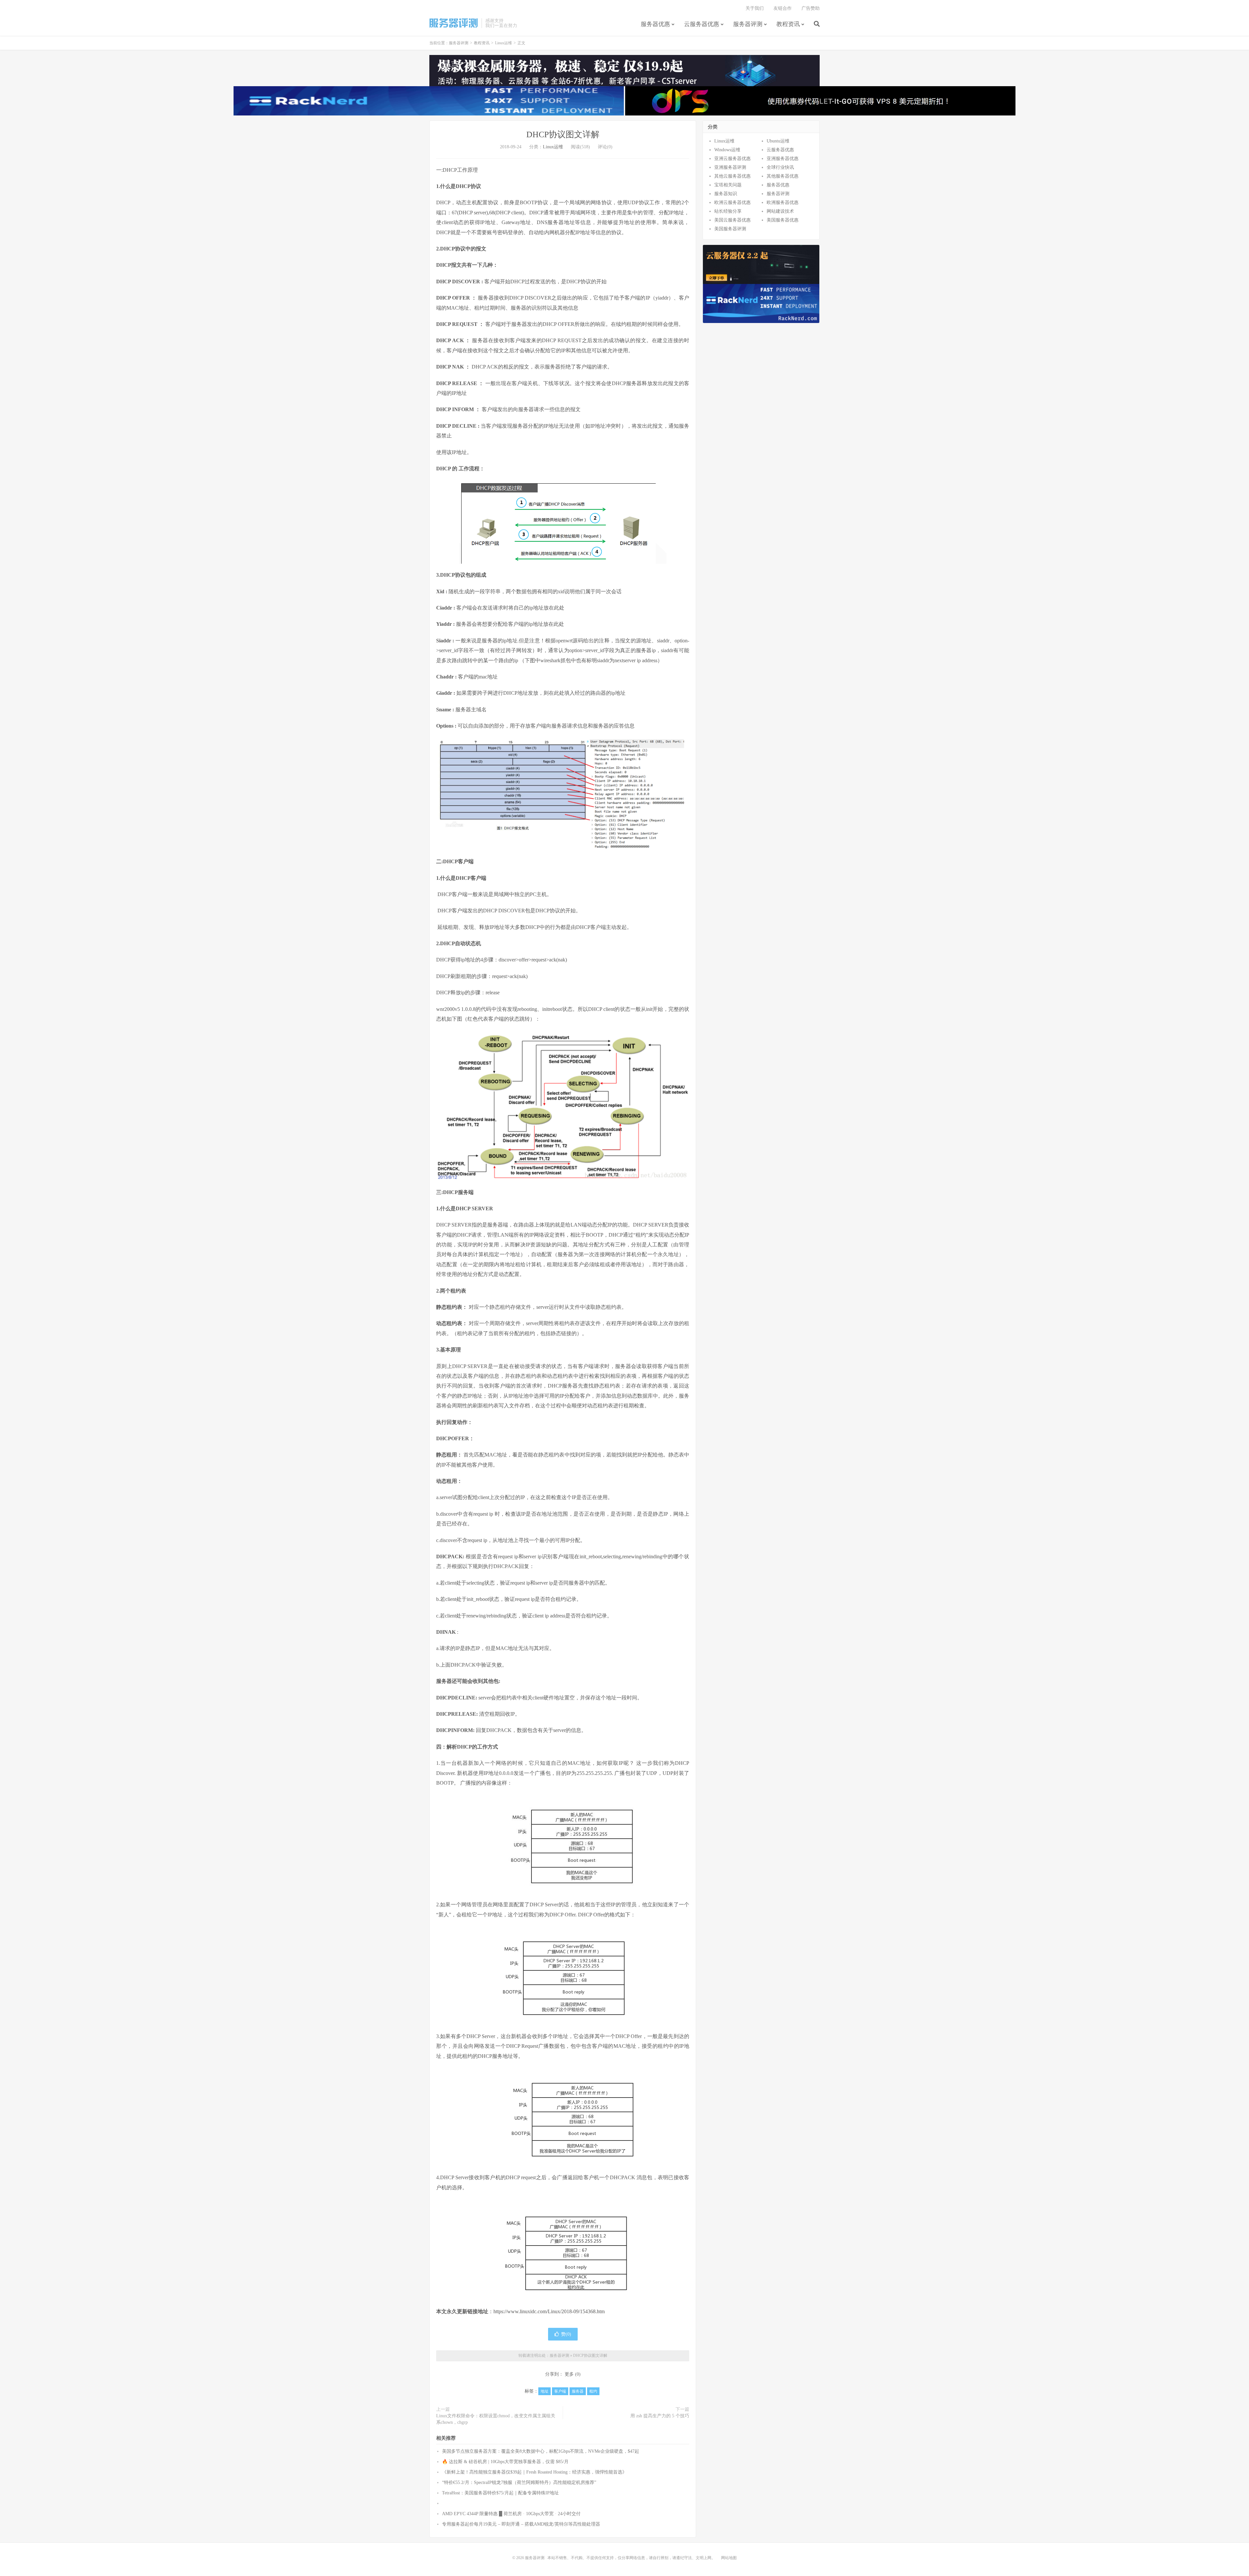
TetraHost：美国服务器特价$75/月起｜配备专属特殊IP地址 (500, 2493)
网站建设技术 (780, 211)
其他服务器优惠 (783, 176)
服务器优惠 (655, 24)
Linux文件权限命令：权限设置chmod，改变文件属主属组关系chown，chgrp (496, 2419)
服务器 (578, 2391)
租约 (593, 2391)
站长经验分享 (728, 211)
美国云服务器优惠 (732, 220)
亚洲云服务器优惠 (732, 159)
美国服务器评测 (730, 229)
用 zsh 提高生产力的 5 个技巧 (660, 2416)
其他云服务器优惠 (732, 176)
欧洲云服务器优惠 (732, 202)
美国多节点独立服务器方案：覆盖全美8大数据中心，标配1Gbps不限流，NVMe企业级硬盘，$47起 (541, 2451)
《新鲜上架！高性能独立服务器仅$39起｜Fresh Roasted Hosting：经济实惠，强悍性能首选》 (534, 2472)
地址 (544, 2391)
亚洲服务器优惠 (783, 159)
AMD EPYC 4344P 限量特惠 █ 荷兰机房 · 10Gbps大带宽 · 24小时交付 (511, 2514)
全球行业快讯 (780, 167)
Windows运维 (727, 150)
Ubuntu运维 (778, 141)
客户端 (560, 2391)
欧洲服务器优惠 (783, 202)
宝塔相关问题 (728, 185)
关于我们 (755, 8)
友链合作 (783, 8)
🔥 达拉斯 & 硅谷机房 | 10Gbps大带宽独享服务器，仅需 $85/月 (505, 2462)
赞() (566, 2334)
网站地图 (729, 2558)
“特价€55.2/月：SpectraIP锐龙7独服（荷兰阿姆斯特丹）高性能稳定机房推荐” (519, 2482)
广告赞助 (811, 8)
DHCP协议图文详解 (563, 134)
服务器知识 (726, 194)
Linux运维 (504, 43)
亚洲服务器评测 (730, 167)
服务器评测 (454, 23)
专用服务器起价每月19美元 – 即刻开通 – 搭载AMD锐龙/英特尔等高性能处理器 (521, 2524)
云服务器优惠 (702, 24)
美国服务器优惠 (783, 220)
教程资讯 (788, 24)
